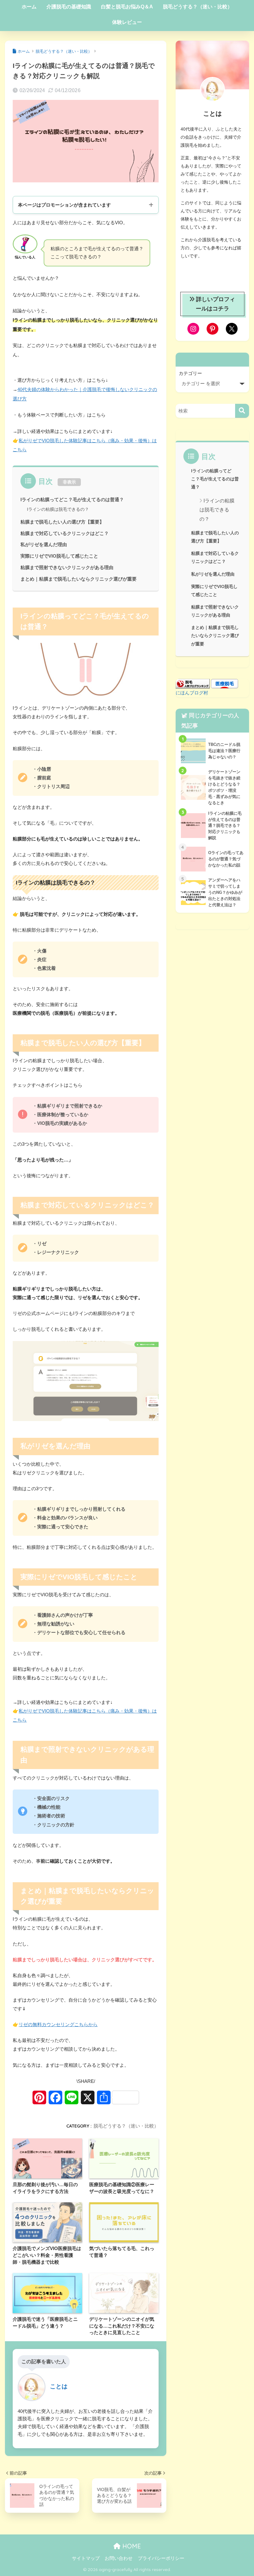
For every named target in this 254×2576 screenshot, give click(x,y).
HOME (131, 2546)
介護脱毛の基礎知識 (69, 7)
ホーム (29, 7)
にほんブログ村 (192, 693)
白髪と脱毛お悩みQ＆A (127, 7)
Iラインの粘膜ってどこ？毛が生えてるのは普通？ (72, 500)
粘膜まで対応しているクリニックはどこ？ (65, 533)
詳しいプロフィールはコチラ (216, 304)
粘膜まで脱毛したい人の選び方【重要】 (62, 522)
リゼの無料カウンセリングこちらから (58, 2024)
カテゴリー (190, 373)
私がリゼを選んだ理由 (44, 545)
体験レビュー (127, 22)
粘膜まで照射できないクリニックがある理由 (67, 568)
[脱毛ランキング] (193, 683)
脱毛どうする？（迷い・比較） (198, 7)
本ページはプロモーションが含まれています (64, 205)
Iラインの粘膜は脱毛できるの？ (58, 509)
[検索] (242, 411)
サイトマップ (86, 2558)
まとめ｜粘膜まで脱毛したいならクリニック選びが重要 (79, 579)
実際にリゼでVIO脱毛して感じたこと (59, 556)
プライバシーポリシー (161, 2558)
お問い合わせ (119, 2558)
